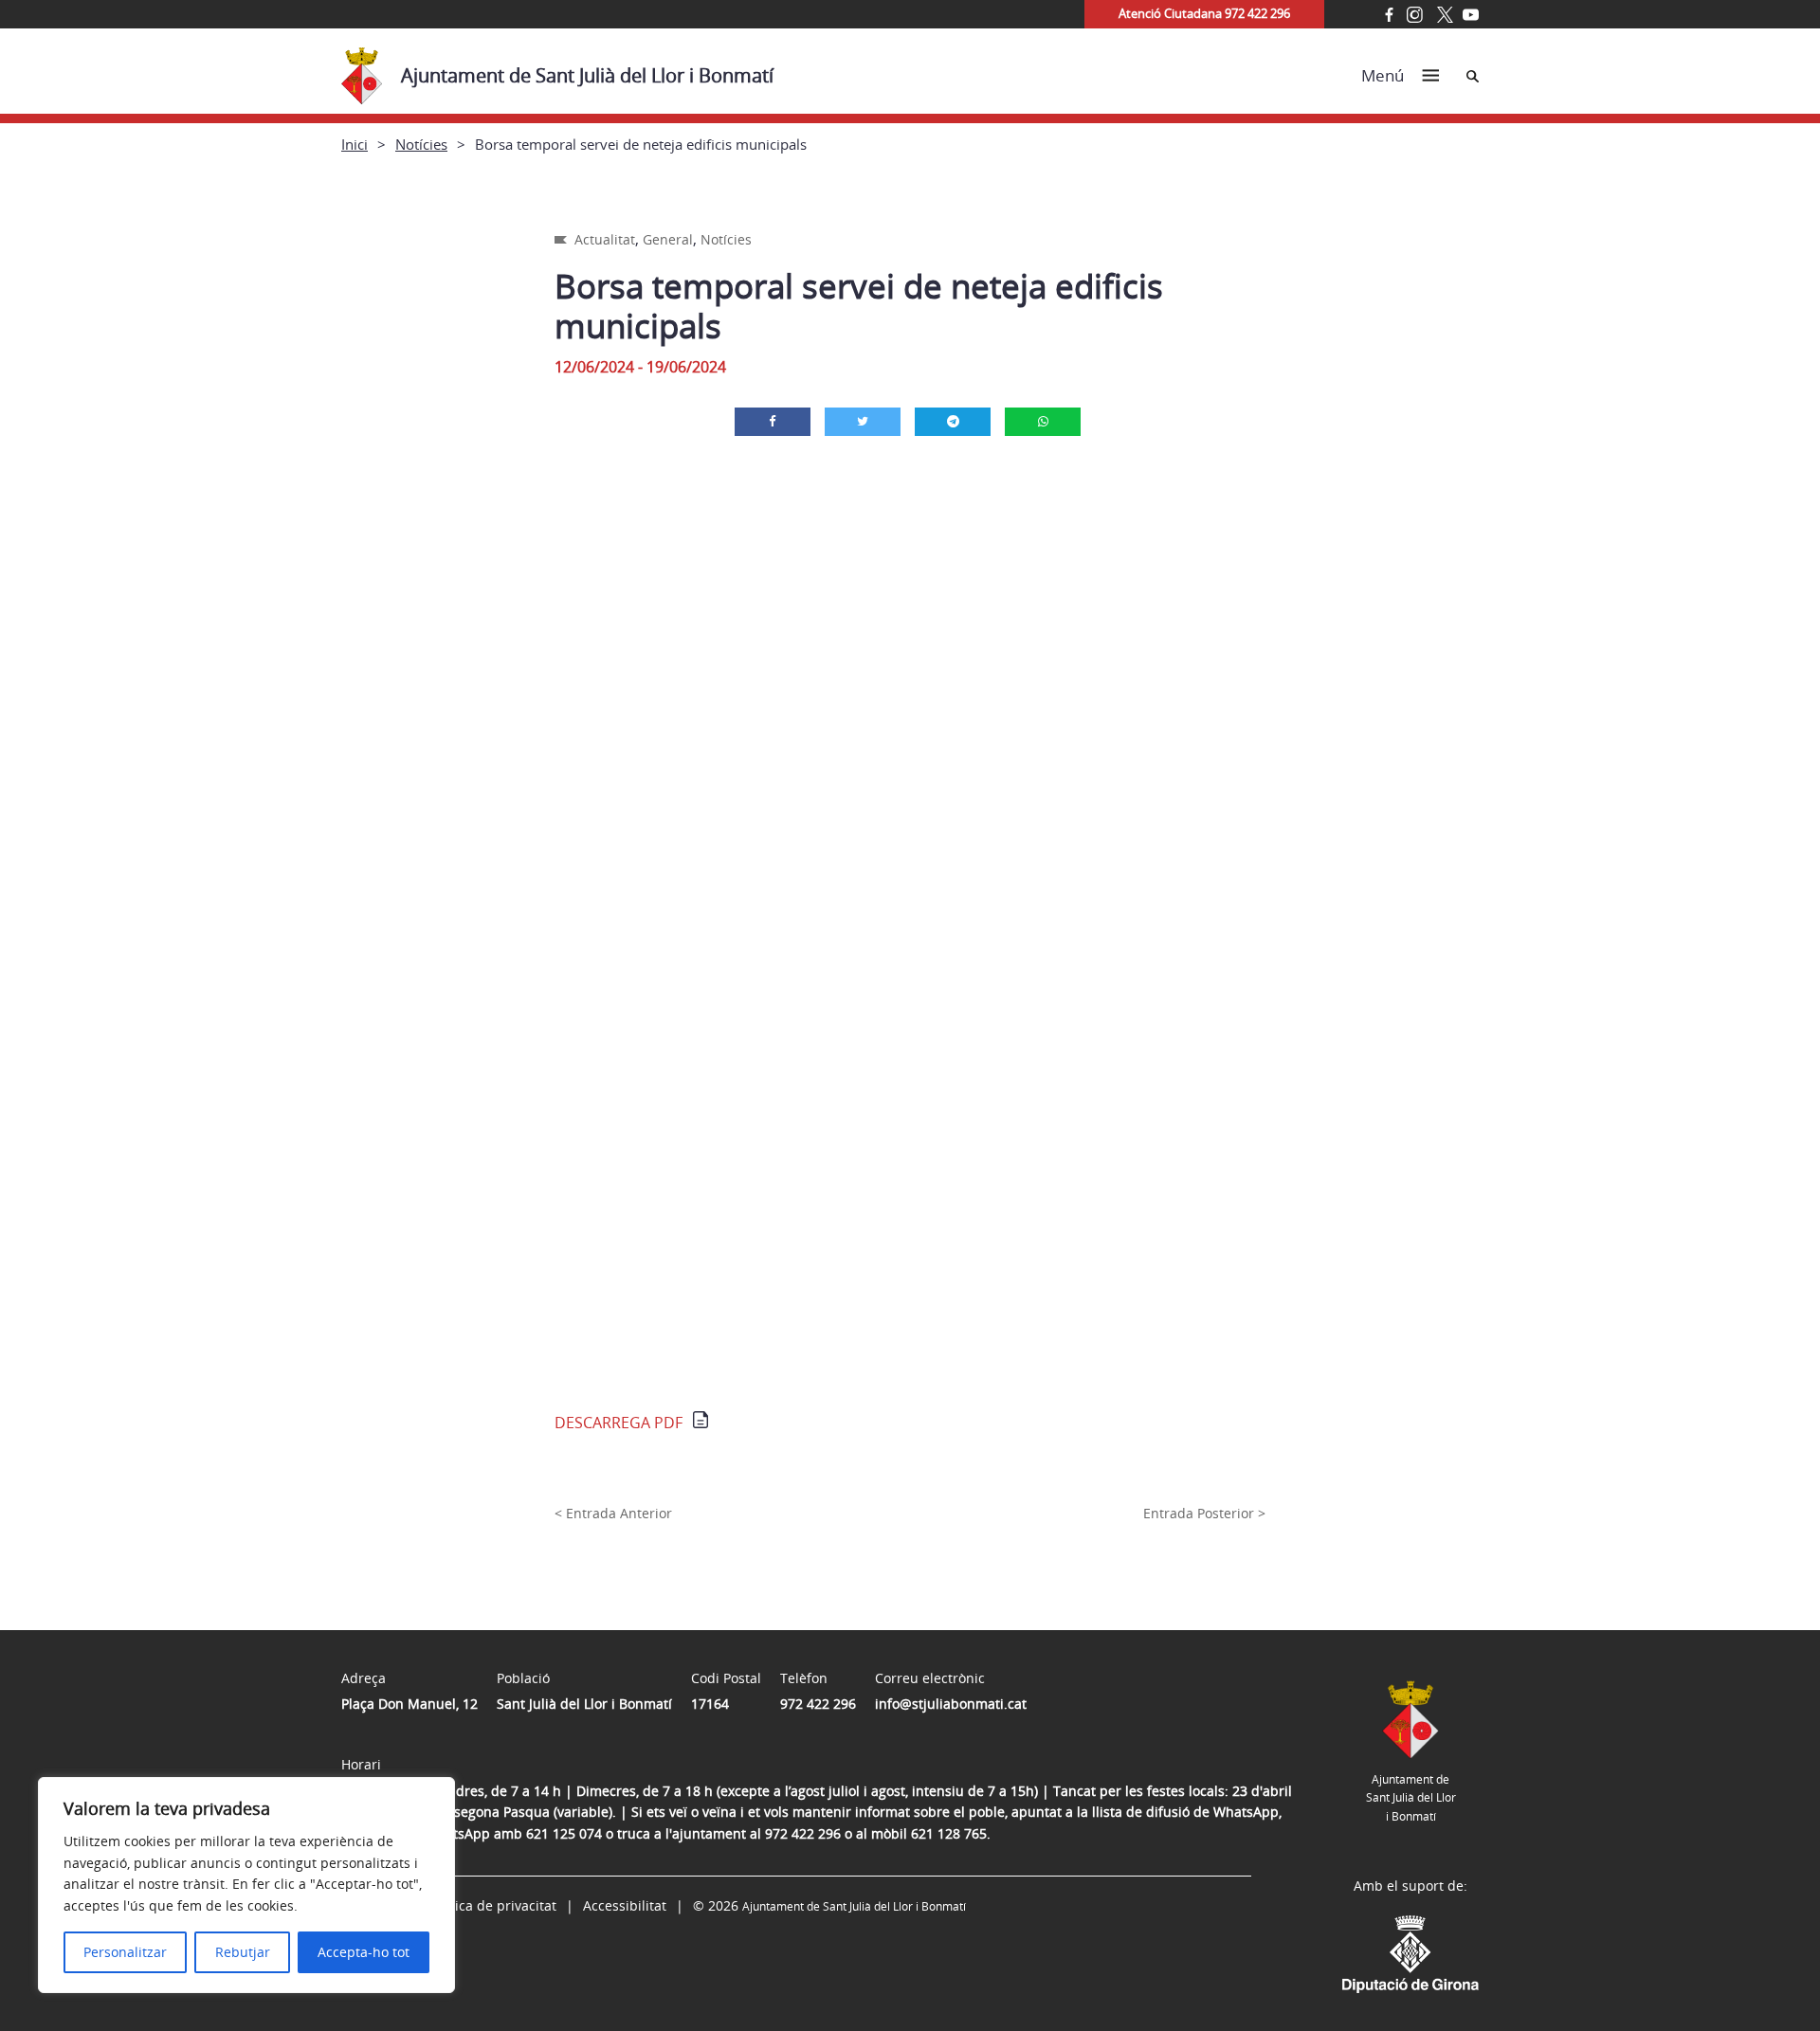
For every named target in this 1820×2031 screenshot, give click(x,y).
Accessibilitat (625, 1905)
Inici (355, 144)
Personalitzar (125, 1952)
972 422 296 (818, 1704)
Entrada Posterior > (1204, 1513)
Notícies (421, 144)
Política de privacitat (492, 1905)
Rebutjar (243, 1952)
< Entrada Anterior (613, 1513)
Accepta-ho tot (364, 1952)
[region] (246, 1885)
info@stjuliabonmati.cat (951, 1704)
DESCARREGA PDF (619, 1423)
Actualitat (605, 239)
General (668, 239)
